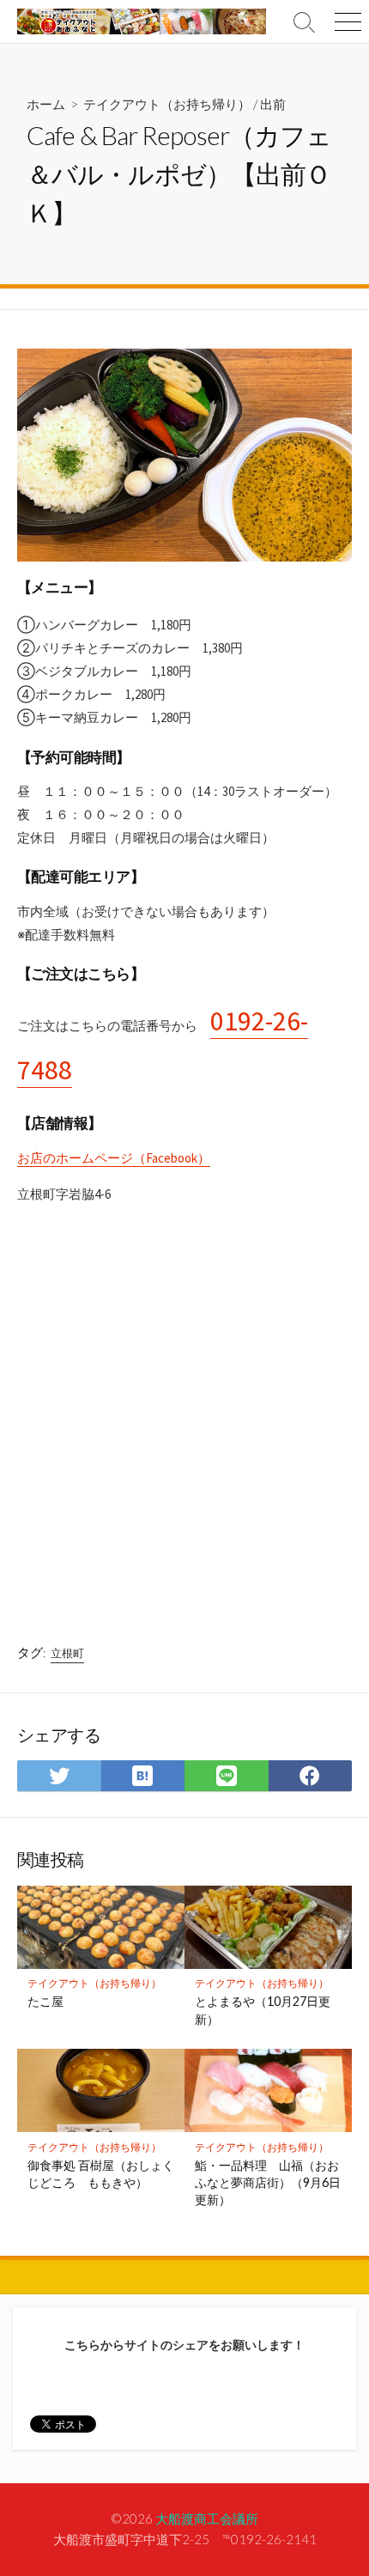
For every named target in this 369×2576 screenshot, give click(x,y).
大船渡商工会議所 (207, 2518)
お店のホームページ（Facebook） (114, 1158)
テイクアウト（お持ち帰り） (167, 104)
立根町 (67, 1653)
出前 (273, 104)
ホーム (46, 104)
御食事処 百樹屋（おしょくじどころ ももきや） (101, 2174)
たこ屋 (45, 2001)
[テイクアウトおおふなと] (142, 21)
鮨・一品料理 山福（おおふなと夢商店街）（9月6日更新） (268, 2182)
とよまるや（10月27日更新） (263, 2010)
